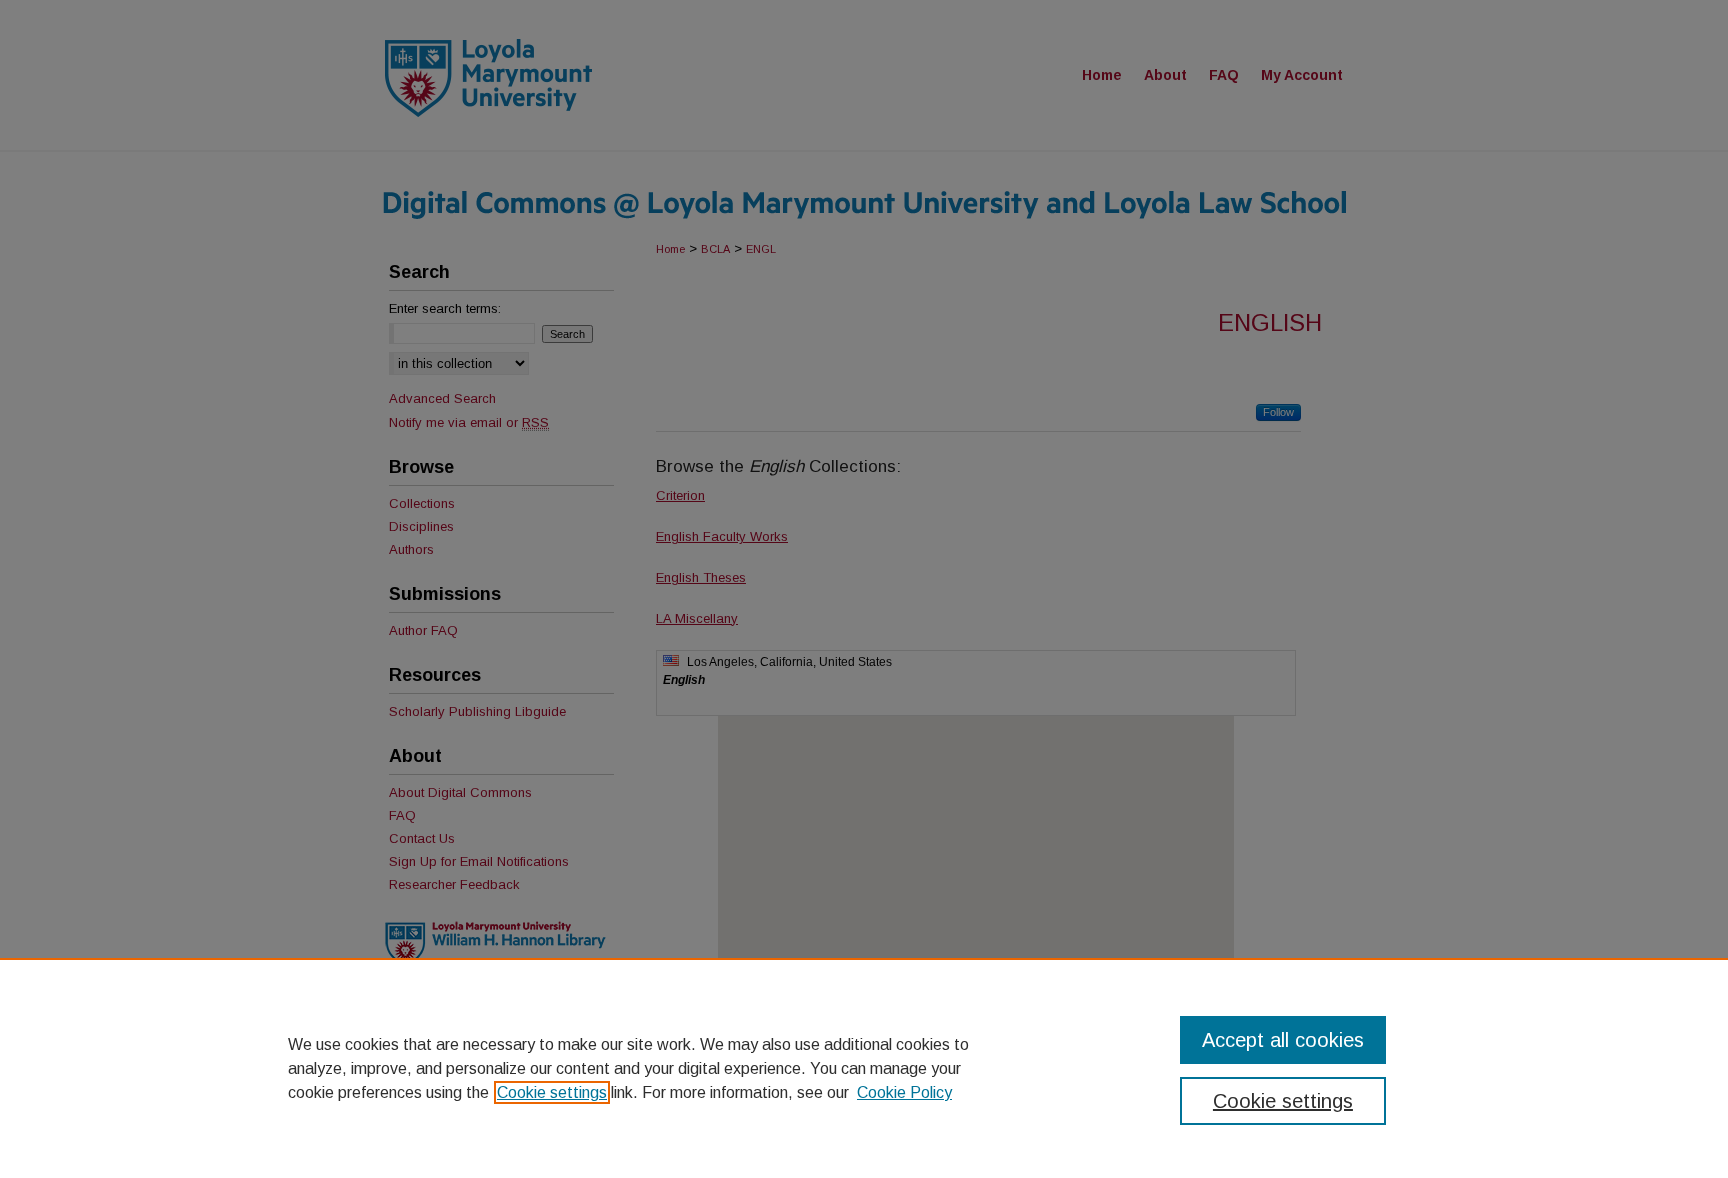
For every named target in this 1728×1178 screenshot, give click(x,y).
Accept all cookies (1283, 1040)
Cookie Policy (904, 1092)
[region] (864, 1068)
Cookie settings (552, 1092)
